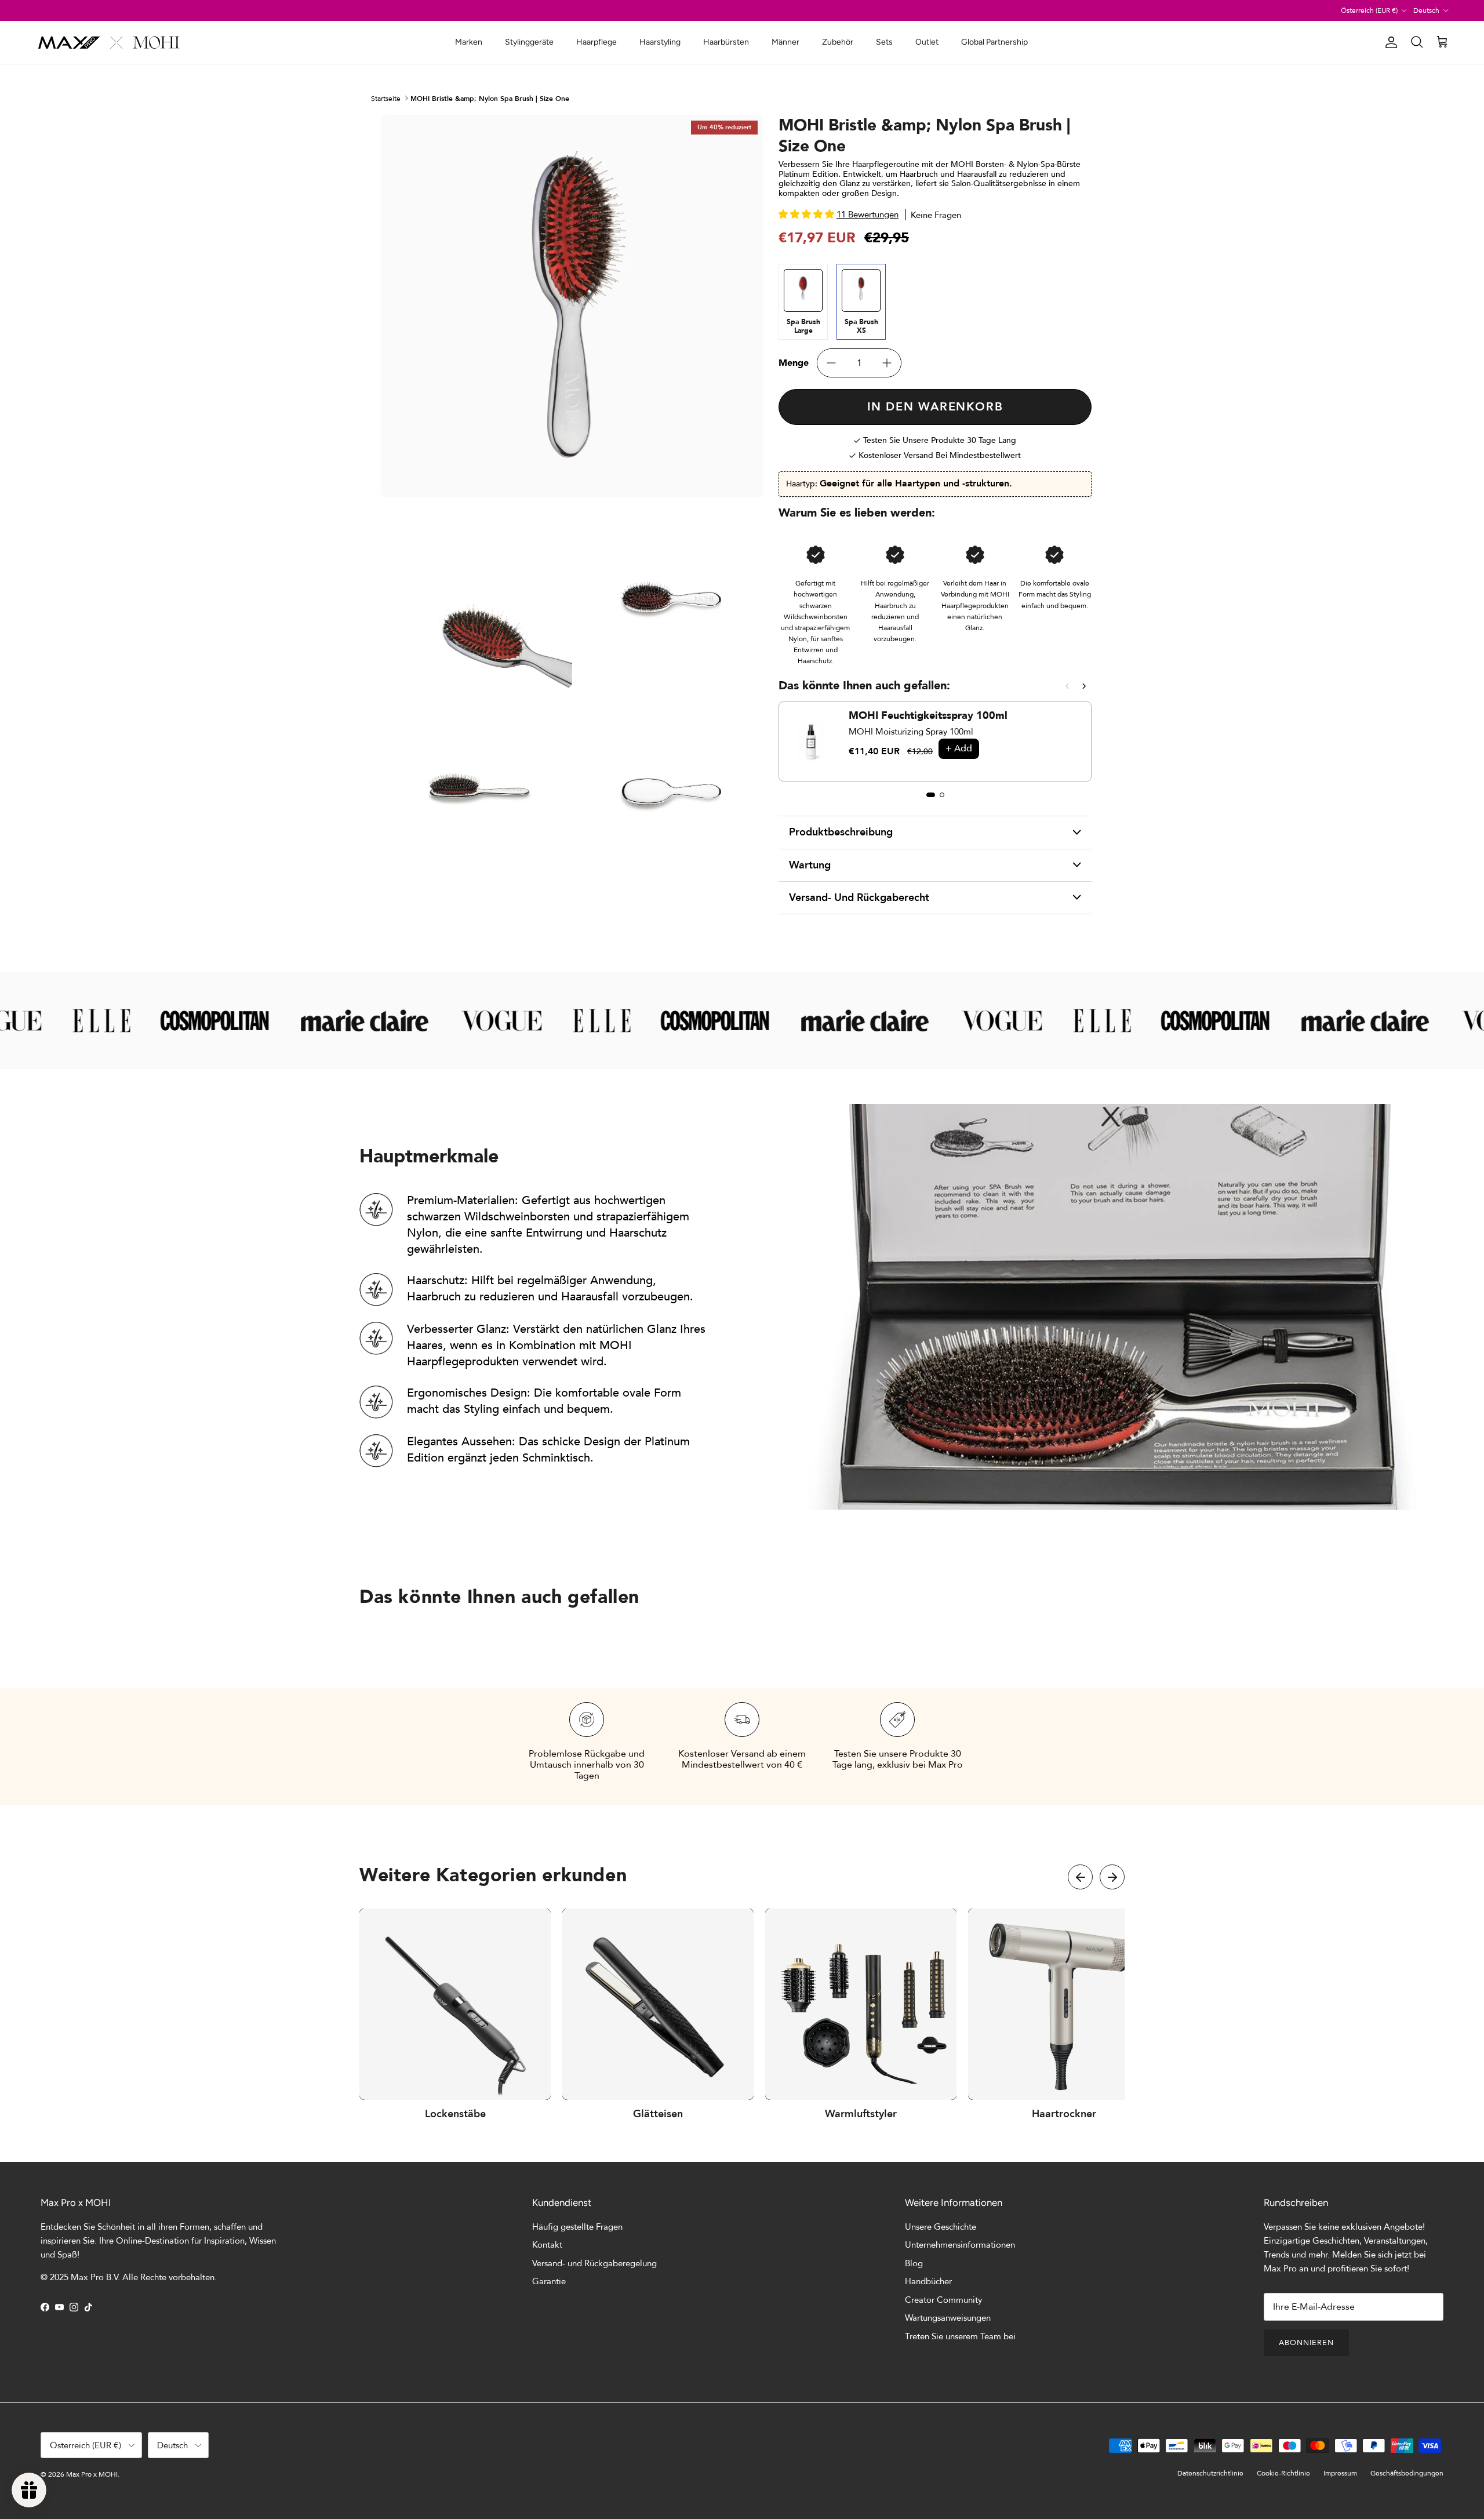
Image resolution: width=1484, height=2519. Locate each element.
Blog (914, 2263)
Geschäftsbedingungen (1407, 2473)
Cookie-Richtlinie (1283, 2473)
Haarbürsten (726, 42)
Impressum (1340, 2473)
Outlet (927, 42)
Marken (469, 42)
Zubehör (838, 42)
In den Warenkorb (935, 407)
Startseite (386, 98)
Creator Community (943, 2300)
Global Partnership (994, 42)
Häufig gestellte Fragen (577, 2227)
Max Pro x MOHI (92, 2474)
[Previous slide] (1067, 686)
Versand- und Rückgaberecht (859, 898)
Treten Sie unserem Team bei (960, 2336)
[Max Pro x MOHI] (109, 42)
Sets (884, 42)
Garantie (549, 2281)
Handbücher (928, 2281)
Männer (785, 42)
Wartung (810, 865)
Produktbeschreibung (841, 832)
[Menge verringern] (831, 363)
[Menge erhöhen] (887, 363)
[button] (1080, 1877)
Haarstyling (660, 42)
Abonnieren (1306, 2343)
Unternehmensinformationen (960, 2245)
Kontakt (547, 2245)
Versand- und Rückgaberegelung (594, 2263)
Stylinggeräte (529, 42)
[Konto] (1389, 42)
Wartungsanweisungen (948, 2318)
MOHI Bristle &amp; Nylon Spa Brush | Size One (490, 98)
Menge (794, 363)
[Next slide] (1084, 686)
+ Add (959, 748)
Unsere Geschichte (941, 2227)
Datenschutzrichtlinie (1210, 2473)
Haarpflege (596, 42)
